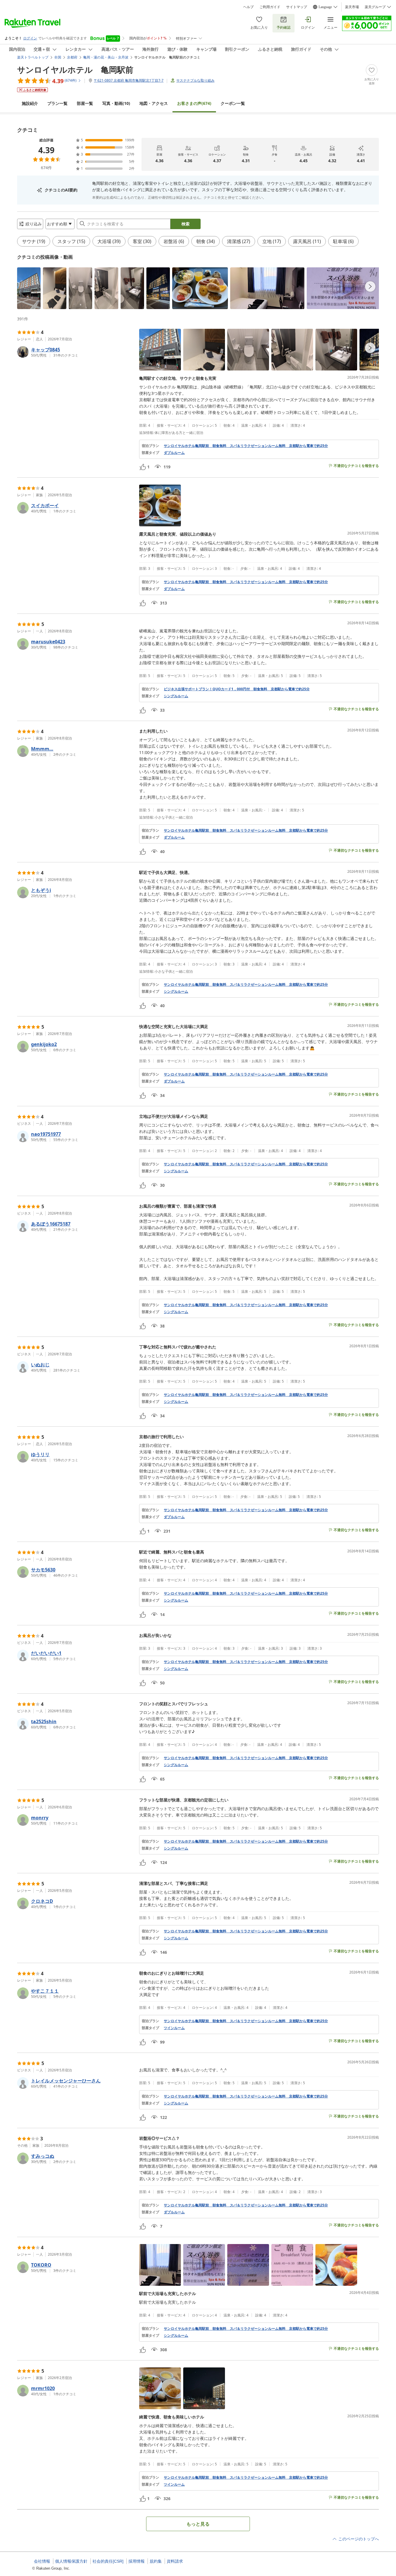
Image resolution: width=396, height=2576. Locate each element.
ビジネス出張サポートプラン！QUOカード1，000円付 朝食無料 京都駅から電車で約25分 (237, 689)
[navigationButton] (370, 286)
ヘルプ (248, 7)
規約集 (156, 2561)
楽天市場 (352, 7)
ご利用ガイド (270, 7)
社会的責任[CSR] (108, 2561)
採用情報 (137, 2561)
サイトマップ (297, 7)
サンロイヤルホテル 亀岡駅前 (75, 70)
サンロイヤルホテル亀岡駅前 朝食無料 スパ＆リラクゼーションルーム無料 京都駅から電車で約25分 (246, 446)
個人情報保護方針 (71, 2561)
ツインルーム (174, 2028)
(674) (194, 103)
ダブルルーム (174, 453)
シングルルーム (176, 696)
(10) (116, 103)
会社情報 (42, 2561)
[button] (29, 288)
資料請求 (175, 2561)
